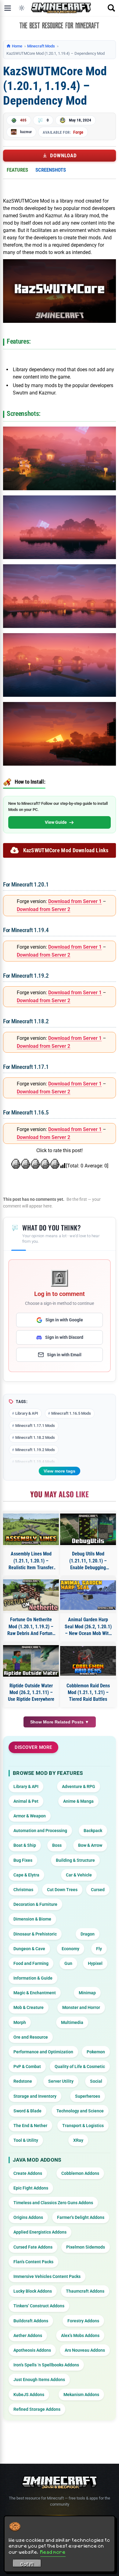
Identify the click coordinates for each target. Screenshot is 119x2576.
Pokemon (96, 2052)
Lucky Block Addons (33, 2291)
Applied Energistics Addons (40, 2232)
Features (17, 170)
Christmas (23, 1890)
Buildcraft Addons (31, 2321)
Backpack (93, 1831)
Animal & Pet (26, 1801)
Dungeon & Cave (29, 1949)
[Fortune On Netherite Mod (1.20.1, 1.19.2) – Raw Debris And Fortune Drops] (31, 1595)
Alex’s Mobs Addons (80, 2335)
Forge (78, 132)
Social (96, 2081)
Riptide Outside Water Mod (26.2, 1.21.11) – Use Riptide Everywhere (31, 1693)
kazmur (26, 132)
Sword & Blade (27, 2111)
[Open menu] (8, 8)
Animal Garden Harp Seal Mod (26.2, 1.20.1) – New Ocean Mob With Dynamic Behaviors (88, 1627)
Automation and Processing (40, 1831)
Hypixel (95, 1963)
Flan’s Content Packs (33, 2262)
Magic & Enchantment (35, 1993)
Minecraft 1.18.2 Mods (35, 1437)
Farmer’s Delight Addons (81, 2217)
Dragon (88, 1934)
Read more (53, 2552)
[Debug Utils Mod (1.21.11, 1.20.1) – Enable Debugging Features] (88, 1529)
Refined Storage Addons (37, 2409)
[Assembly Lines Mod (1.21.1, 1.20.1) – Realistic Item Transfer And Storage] (31, 1529)
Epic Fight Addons (31, 2188)
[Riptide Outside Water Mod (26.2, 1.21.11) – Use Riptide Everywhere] (31, 1661)
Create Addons (28, 2173)
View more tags (60, 1471)
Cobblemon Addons (80, 2173)
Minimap (87, 1993)
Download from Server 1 (75, 901)
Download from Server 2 (43, 909)
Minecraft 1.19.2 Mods (35, 1450)
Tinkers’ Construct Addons (39, 2306)
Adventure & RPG (79, 1786)
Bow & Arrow (90, 1845)
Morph (20, 2022)
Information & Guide (33, 1978)
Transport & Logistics (83, 2126)
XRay (78, 2140)
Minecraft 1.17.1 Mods (35, 1426)
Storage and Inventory (35, 2096)
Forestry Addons (83, 2321)
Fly (99, 1949)
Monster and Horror (81, 2007)
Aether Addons (28, 2335)
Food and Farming (31, 1963)
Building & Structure (75, 1860)
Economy (70, 1949)
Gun (68, 1963)
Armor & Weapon (30, 1816)
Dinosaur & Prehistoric (35, 1934)
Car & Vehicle (79, 1875)
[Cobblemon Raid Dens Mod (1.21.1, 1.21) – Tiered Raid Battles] (88, 1661)
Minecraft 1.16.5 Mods (71, 1413)
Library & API (27, 1413)
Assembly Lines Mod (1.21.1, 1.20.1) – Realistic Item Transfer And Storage (31, 1561)
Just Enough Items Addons (39, 2380)
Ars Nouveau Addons (85, 2350)
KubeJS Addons (29, 2395)
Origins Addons (28, 2217)
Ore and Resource (31, 2037)
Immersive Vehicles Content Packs (47, 2276)
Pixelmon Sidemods (86, 2247)
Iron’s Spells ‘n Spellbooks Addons (46, 2365)
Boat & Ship (25, 1845)
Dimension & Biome (32, 1919)
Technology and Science (80, 2111)
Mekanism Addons (81, 2395)
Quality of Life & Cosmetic (80, 2066)
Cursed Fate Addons (33, 2247)
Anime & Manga (78, 1801)
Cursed (98, 1890)
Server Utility (61, 2081)
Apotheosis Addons (32, 2350)
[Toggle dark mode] (22, 8)
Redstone (23, 2081)
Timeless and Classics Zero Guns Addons (53, 2203)
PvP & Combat (27, 2066)
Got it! (27, 2564)
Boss (57, 1845)
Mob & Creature (29, 2007)
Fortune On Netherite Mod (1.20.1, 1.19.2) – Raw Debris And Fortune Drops (31, 1627)
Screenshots (51, 170)
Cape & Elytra (26, 1875)
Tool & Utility (26, 2140)
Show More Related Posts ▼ (60, 1722)
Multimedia (72, 2022)
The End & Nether (30, 2126)
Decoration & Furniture (35, 1904)
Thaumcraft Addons (85, 2291)
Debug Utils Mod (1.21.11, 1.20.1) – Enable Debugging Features (88, 1561)
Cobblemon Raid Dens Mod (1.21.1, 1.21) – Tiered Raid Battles (88, 1693)
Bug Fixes (23, 1860)
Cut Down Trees (62, 1890)
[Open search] (111, 8)
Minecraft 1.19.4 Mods (35, 1462)
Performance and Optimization (43, 2052)
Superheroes (88, 2096)
